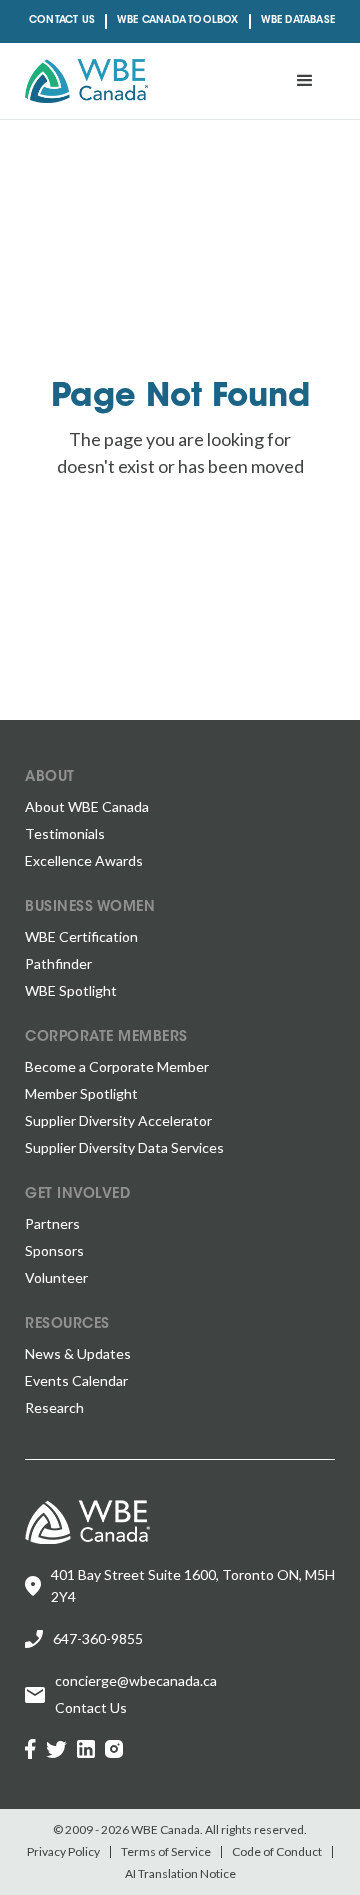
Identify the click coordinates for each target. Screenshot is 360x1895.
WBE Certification (81, 936)
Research (54, 1407)
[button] (305, 81)
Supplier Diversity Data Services (124, 1147)
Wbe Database (298, 21)
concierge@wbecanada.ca (136, 1680)
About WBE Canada (87, 806)
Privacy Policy (63, 1852)
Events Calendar (76, 1380)
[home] (86, 81)
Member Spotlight (81, 1093)
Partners (52, 1223)
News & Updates (78, 1353)
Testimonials (65, 833)
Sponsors (54, 1250)
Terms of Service (166, 1852)
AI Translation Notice (180, 1874)
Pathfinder (58, 963)
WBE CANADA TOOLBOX (178, 21)
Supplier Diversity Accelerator (118, 1120)
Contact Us (62, 21)
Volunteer (56, 1277)
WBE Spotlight (71, 990)
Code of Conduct (277, 1852)
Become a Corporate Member (117, 1066)
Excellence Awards (84, 860)
